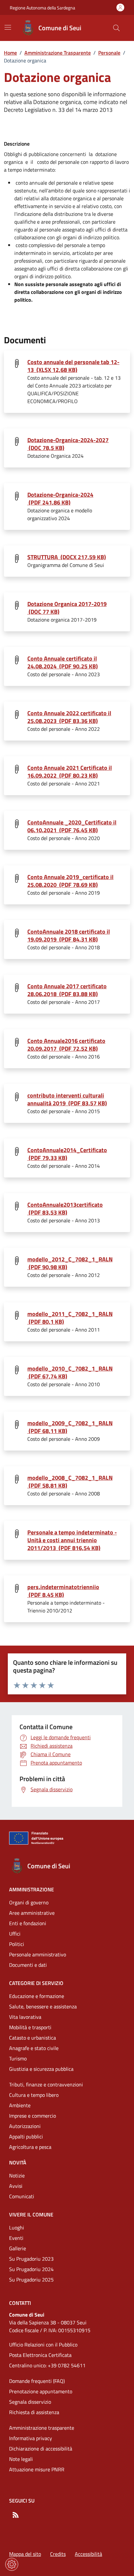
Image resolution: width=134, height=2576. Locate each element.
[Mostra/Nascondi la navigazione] (8, 27)
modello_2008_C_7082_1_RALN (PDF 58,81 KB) (70, 1482)
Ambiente (20, 2105)
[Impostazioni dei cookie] (12, 2564)
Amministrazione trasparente (42, 2428)
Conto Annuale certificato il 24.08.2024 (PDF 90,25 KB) (63, 663)
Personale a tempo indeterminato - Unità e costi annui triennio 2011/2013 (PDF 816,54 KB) (72, 1540)
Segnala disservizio (30, 2402)
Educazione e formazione (37, 1996)
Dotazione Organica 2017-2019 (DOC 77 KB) (67, 608)
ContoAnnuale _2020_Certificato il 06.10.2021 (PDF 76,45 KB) (72, 826)
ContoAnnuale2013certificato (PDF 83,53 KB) (65, 1209)
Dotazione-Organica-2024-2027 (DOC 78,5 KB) (68, 444)
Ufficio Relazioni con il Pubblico (43, 2345)
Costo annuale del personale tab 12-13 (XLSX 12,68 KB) (73, 366)
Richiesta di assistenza (34, 2412)
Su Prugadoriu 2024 (31, 2269)
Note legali (21, 2459)
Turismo (18, 2058)
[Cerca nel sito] (116, 28)
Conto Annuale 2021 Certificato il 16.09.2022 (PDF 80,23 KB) (70, 772)
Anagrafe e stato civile (34, 2048)
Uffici (15, 1934)
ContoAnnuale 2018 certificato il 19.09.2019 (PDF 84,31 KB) (69, 936)
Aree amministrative (32, 1913)
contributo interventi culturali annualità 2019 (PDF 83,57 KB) (67, 1099)
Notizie (17, 2175)
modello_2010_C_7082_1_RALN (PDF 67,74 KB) (70, 1373)
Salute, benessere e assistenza (43, 2006)
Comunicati (22, 2196)
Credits (58, 2554)
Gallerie (18, 2248)
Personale (109, 53)
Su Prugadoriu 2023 (31, 2259)
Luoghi (17, 2228)
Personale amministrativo (38, 1954)
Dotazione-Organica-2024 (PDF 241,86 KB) (60, 499)
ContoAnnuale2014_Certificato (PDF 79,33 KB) (67, 1154)
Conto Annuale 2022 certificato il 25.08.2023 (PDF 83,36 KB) (69, 717)
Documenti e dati (28, 1965)
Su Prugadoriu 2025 (31, 2280)
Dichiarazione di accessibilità (41, 2449)
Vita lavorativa (25, 2017)
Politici (17, 1944)
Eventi (16, 2238)
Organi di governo (29, 1902)
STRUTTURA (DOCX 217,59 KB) (67, 557)
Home (10, 53)
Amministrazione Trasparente (58, 53)
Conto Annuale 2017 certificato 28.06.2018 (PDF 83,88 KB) (67, 990)
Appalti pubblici (26, 2136)
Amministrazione (32, 1889)
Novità (18, 2162)
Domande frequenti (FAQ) (37, 2381)
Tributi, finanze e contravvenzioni (46, 2084)
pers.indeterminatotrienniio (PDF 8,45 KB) (63, 1591)
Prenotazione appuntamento (41, 2391)
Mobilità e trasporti (30, 2027)
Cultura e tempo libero (34, 2095)
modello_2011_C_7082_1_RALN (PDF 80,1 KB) (70, 1318)
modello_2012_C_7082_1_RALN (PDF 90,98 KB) (70, 1263)
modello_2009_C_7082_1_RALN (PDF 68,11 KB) (70, 1427)
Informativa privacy (31, 2438)
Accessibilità (88, 2554)
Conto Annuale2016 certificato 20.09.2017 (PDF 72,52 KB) (66, 1045)
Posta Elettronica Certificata (40, 2355)
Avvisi (16, 2186)
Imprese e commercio (33, 2116)
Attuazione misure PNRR (37, 2469)
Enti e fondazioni (28, 1923)
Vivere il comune (31, 2215)
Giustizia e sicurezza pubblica (41, 2069)
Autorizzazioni (25, 2126)
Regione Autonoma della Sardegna (42, 8)
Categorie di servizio (36, 1983)
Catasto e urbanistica (33, 2038)
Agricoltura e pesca (30, 2147)
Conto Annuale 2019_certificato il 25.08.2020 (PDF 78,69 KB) (70, 881)
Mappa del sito (25, 2554)
